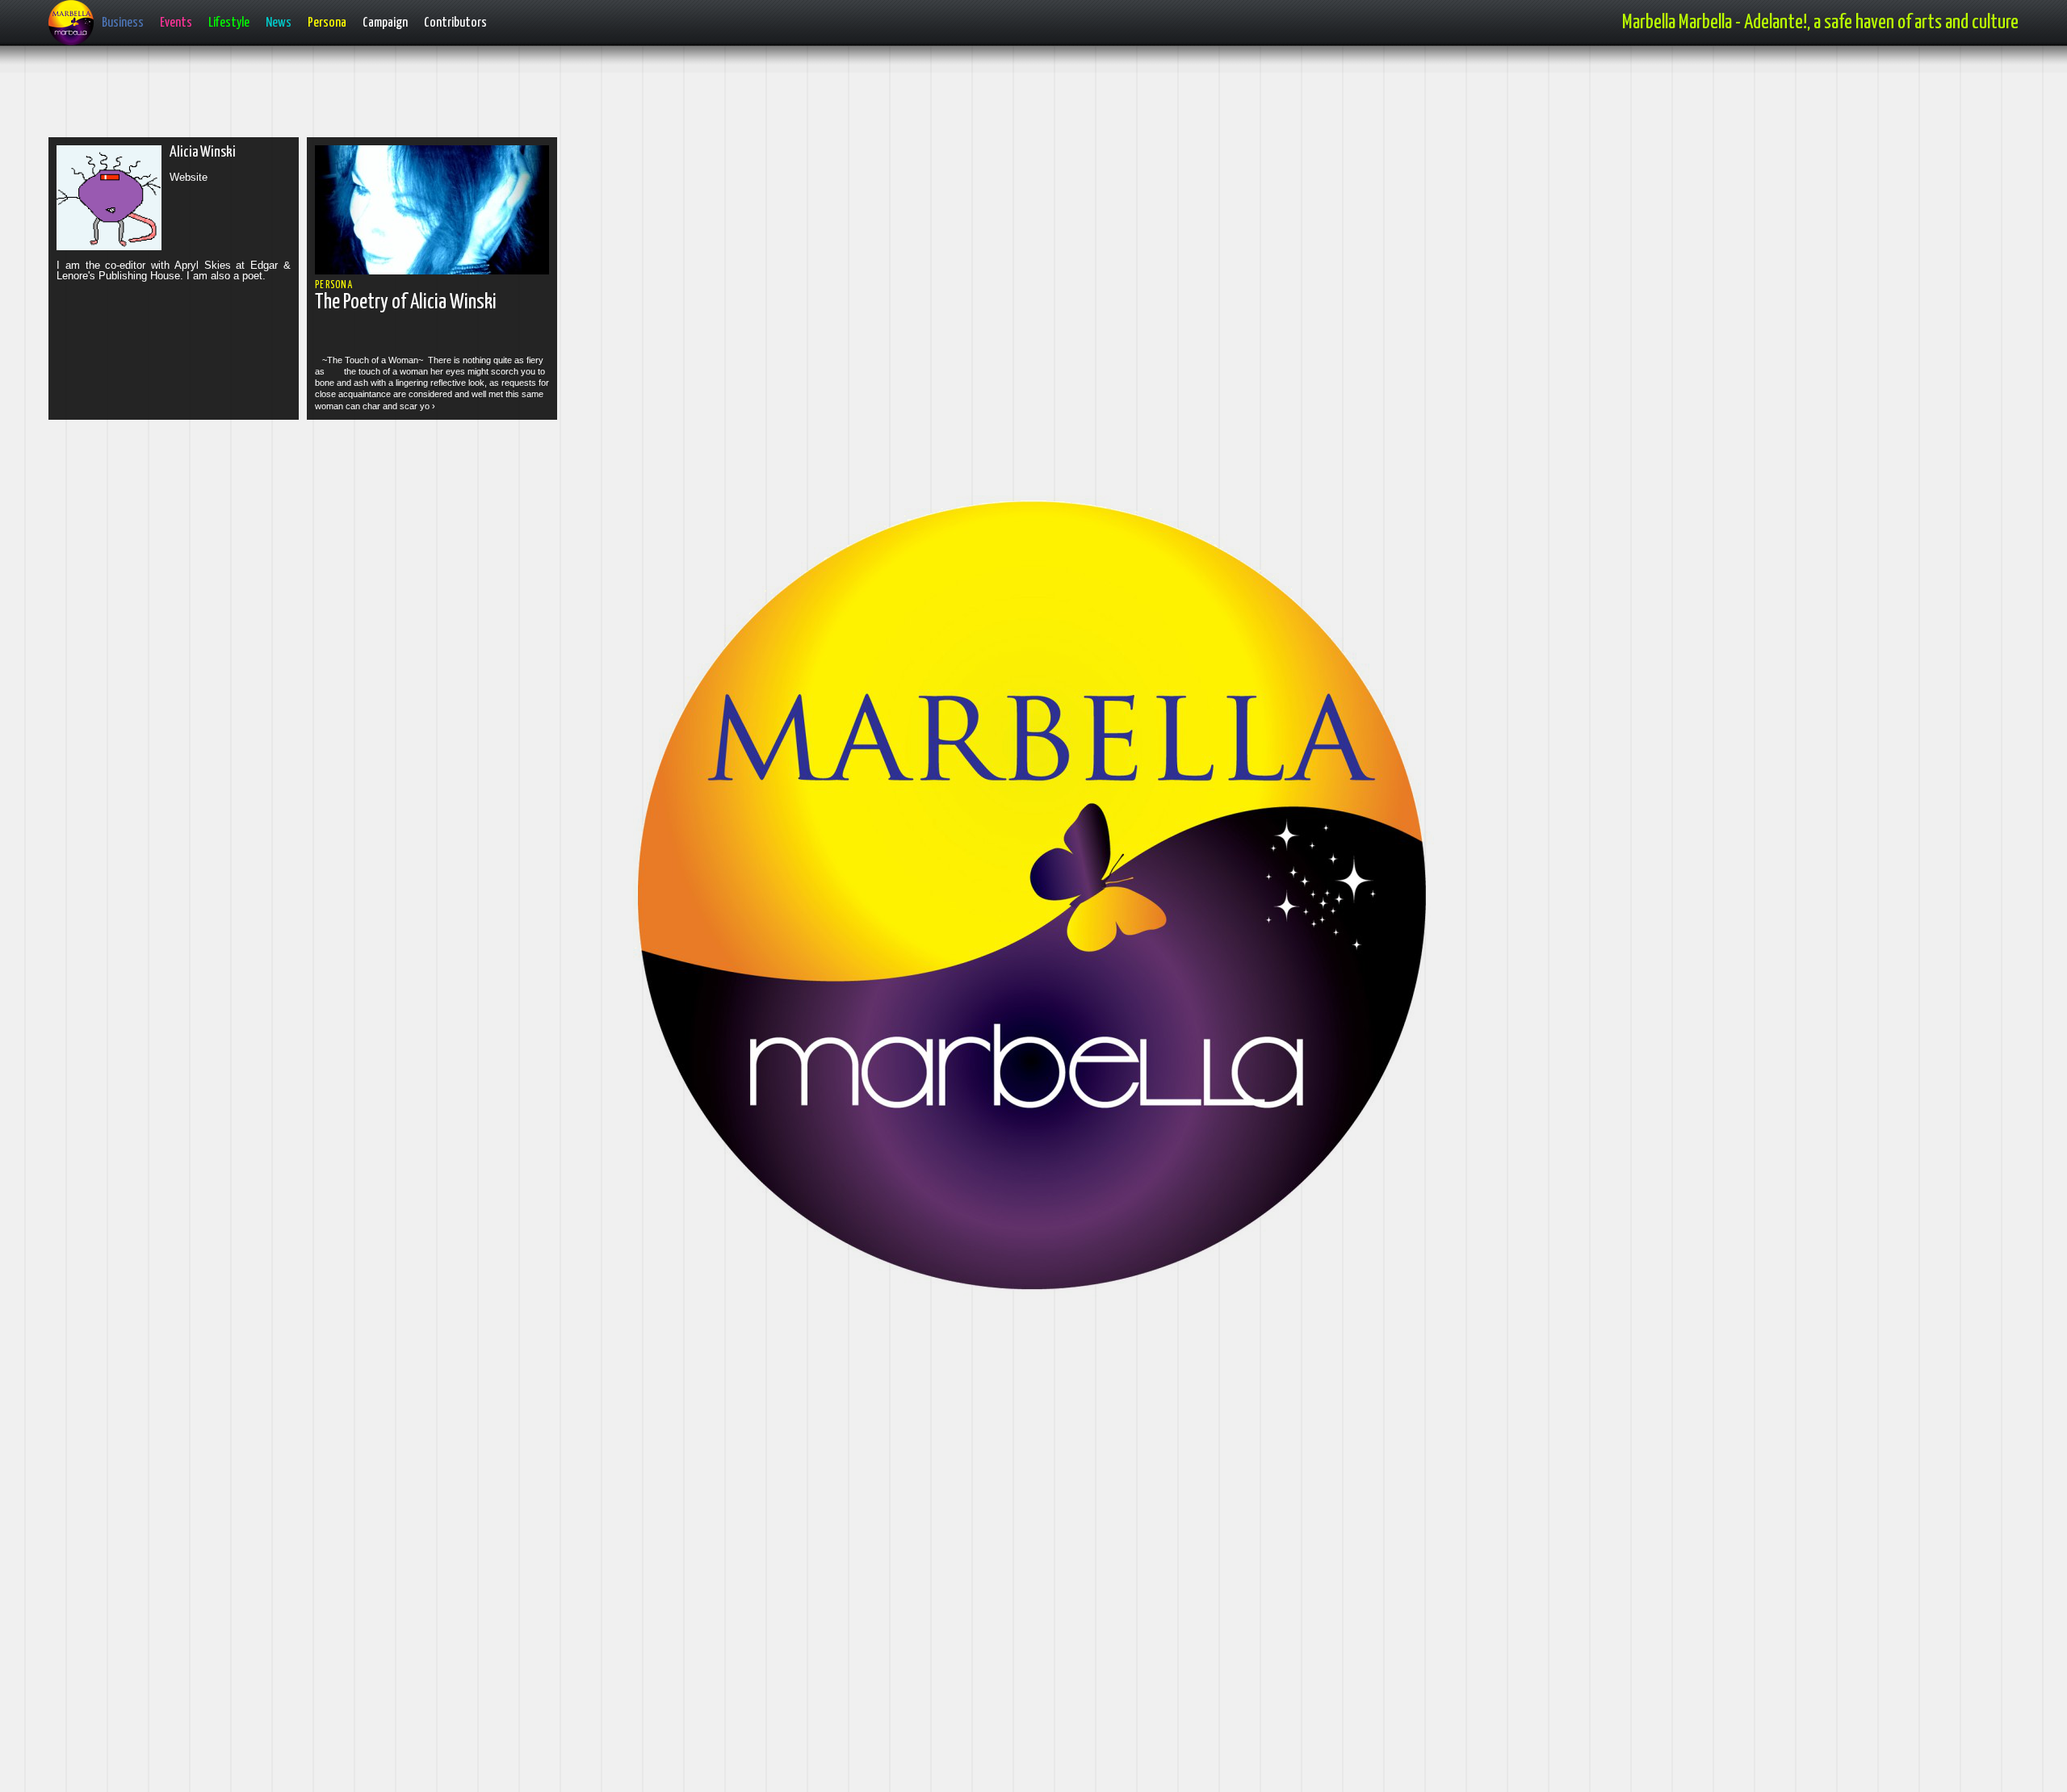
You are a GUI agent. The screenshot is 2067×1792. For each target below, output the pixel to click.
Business (123, 23)
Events (176, 23)
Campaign (385, 23)
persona (334, 285)
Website (189, 177)
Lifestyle (229, 23)
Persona (327, 23)
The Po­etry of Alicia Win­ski (406, 302)
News (279, 23)
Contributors (455, 23)
